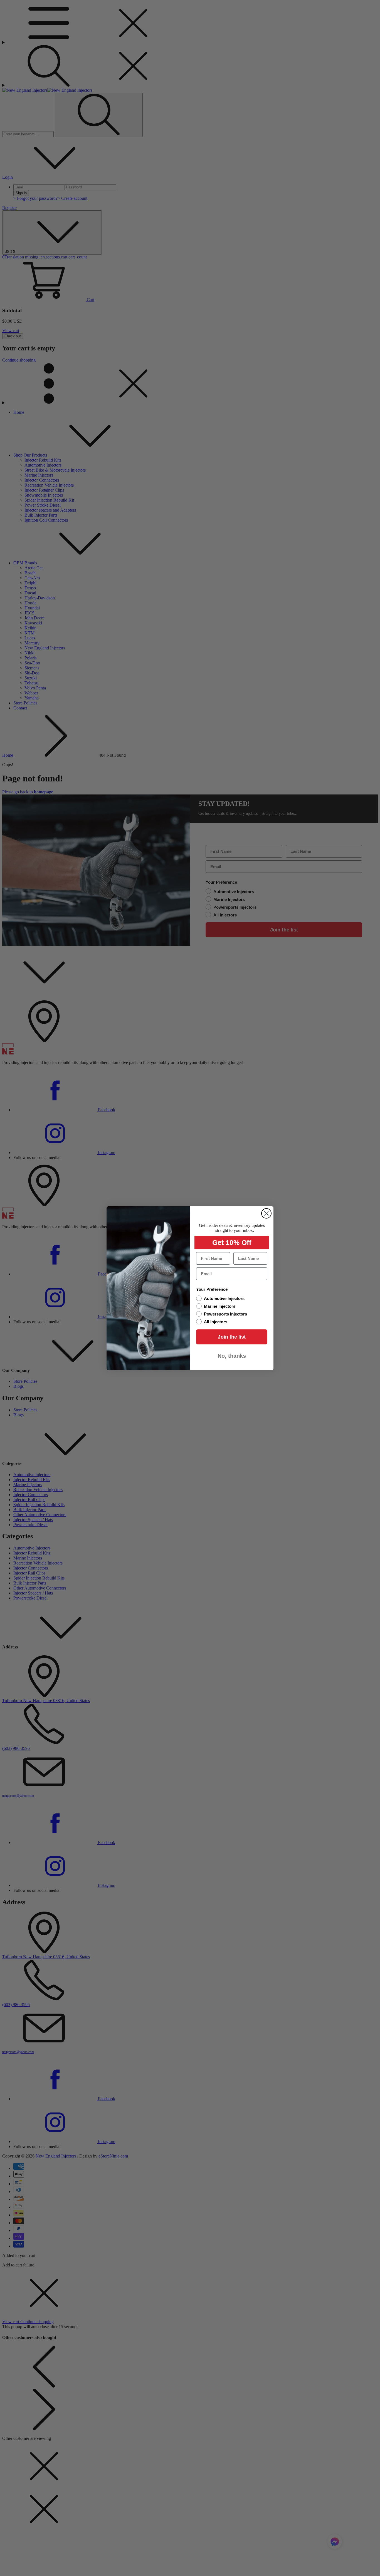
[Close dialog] (266, 1213)
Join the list (232, 1337)
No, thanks (232, 1356)
